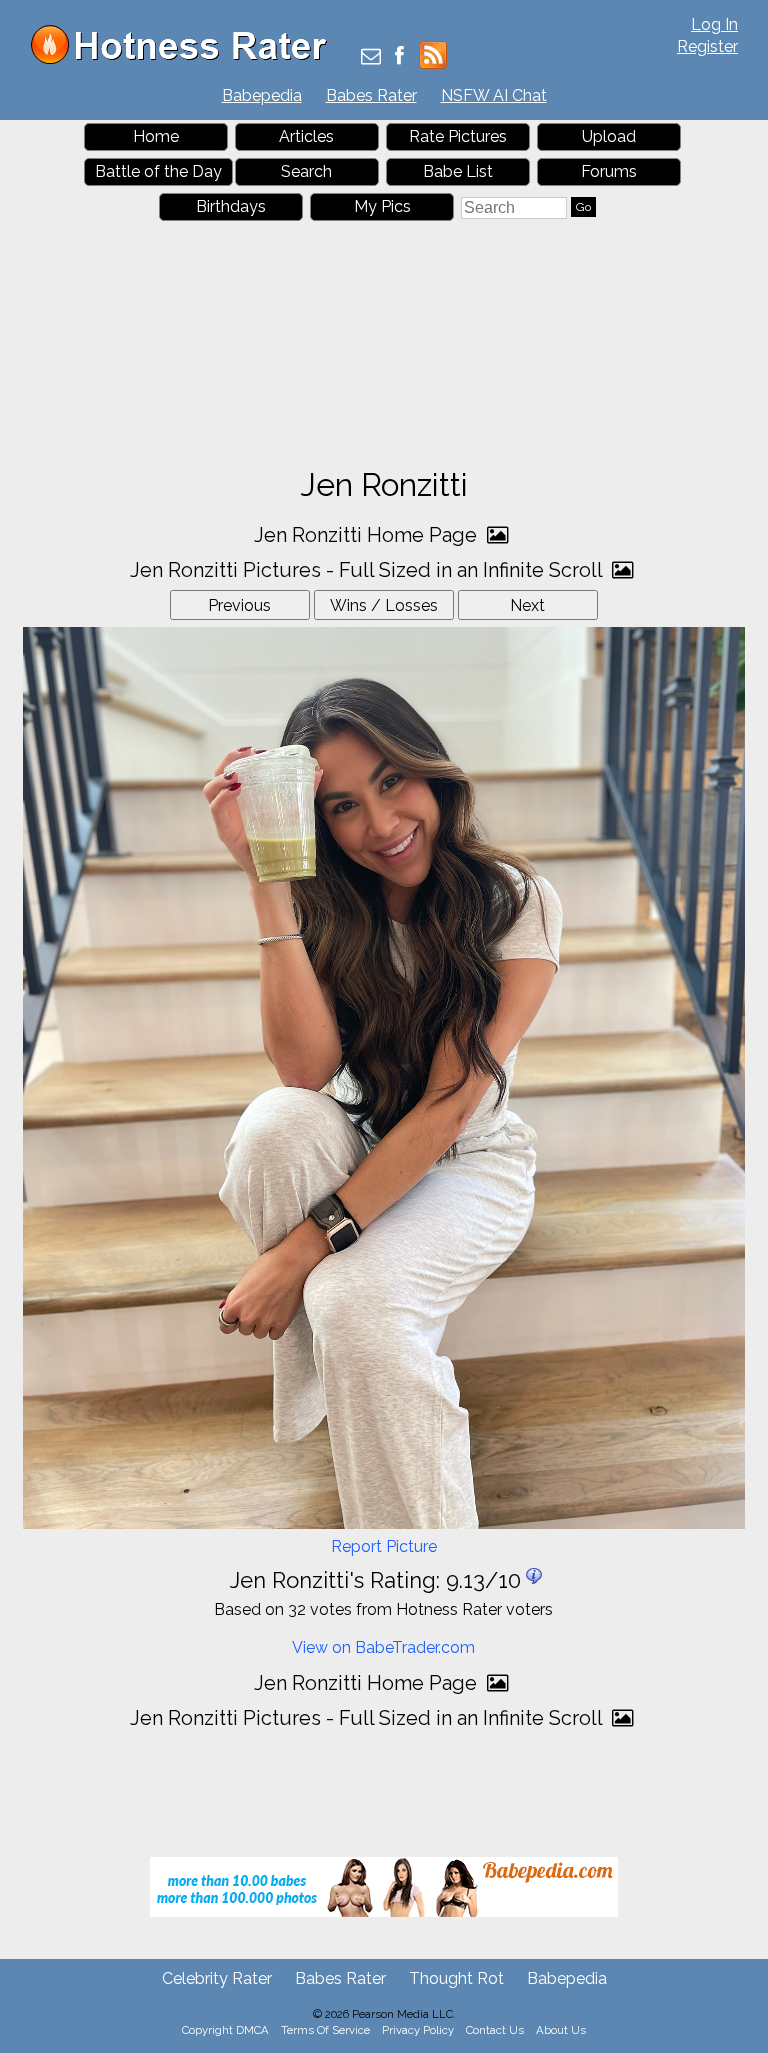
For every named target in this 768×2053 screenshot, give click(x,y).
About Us (561, 2030)
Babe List (458, 171)
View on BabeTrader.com (383, 1647)
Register (707, 46)
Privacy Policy (418, 2030)
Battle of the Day (158, 171)
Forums (609, 171)
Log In (714, 24)
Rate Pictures (458, 136)
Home (156, 136)
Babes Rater (371, 95)
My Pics (382, 206)
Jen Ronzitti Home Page (368, 535)
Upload (609, 136)
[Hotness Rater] (186, 59)
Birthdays (231, 206)
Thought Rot (456, 1978)
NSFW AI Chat (494, 95)
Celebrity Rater (217, 1978)
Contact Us (495, 2030)
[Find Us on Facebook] (399, 57)
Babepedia (262, 95)
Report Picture (384, 1546)
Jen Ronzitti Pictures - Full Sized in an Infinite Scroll (368, 570)
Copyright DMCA (225, 2030)
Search (306, 171)
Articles (306, 136)
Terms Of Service (325, 2030)
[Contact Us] (371, 57)
